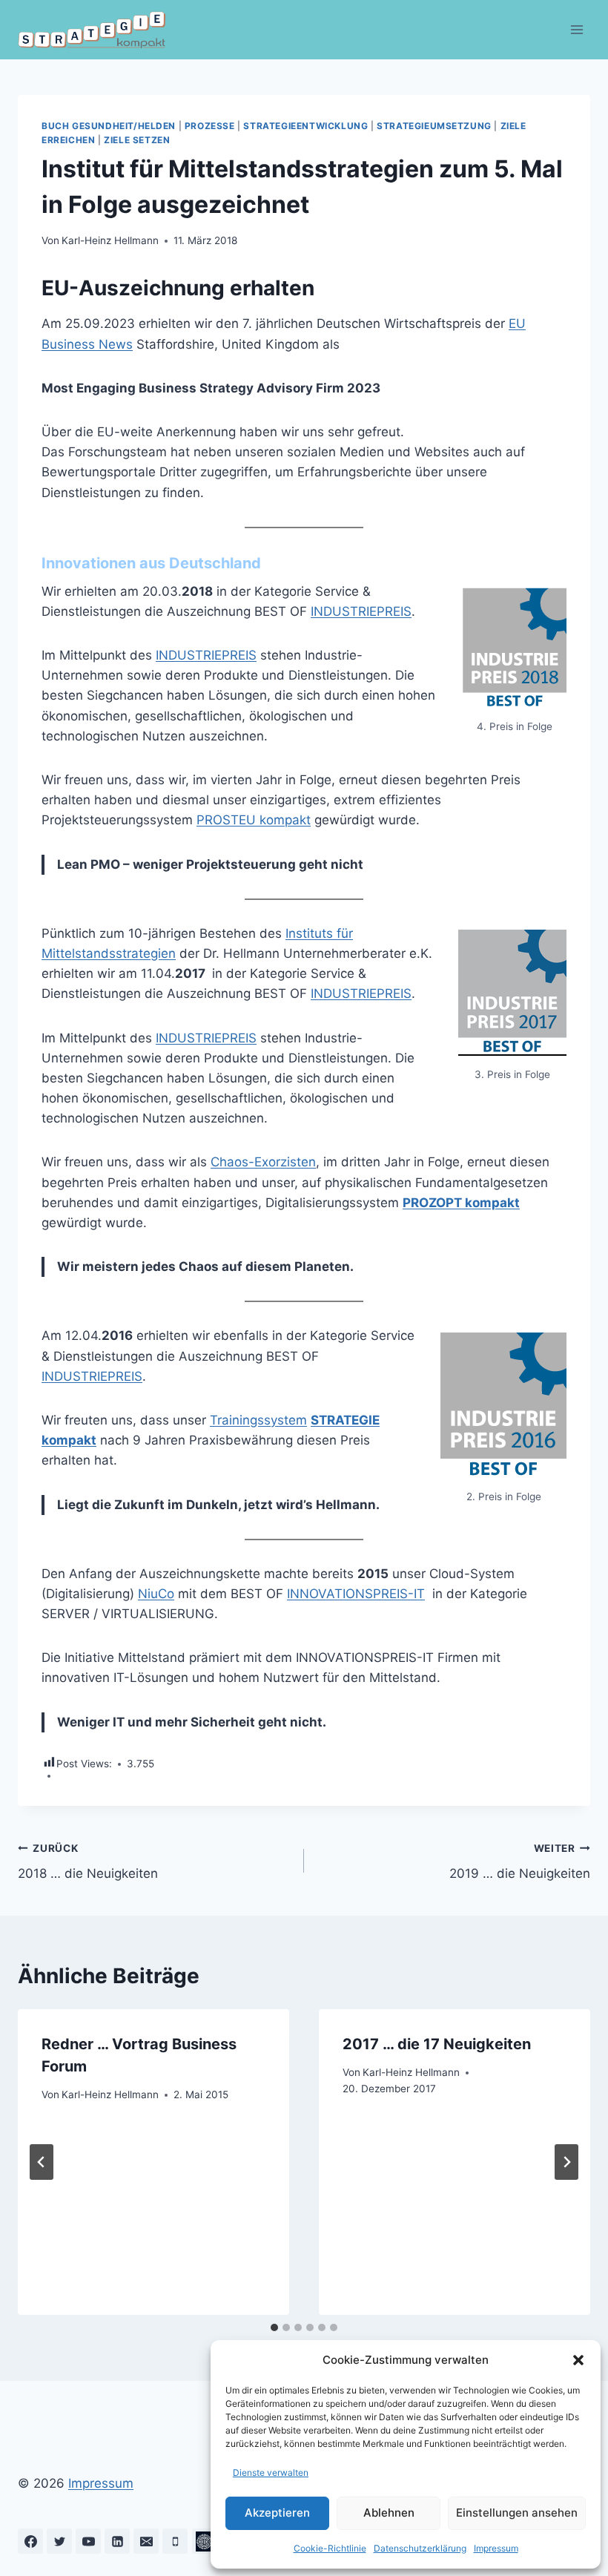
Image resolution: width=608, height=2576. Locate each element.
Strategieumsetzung (434, 126)
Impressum (496, 2548)
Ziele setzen (137, 140)
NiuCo (156, 1594)
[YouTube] (88, 2541)
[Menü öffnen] (576, 29)
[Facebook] (30, 2541)
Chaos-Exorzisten (263, 1162)
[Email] (146, 2541)
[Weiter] (566, 2162)
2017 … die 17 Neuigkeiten (437, 2044)
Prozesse (210, 126)
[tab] (274, 2327)
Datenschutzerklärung (420, 2548)
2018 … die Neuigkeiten (88, 1862)
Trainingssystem (258, 1420)
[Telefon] (175, 2541)
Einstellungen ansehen (517, 2513)
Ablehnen (389, 2513)
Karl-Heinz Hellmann (110, 240)
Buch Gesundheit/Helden (109, 126)
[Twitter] (59, 2541)
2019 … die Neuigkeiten (520, 1862)
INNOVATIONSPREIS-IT (356, 1594)
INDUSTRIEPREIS (361, 611)
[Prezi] (205, 2541)
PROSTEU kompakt (254, 820)
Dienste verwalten (271, 2472)
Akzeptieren (277, 2513)
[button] (578, 2360)
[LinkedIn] (117, 2541)
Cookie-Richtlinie (330, 2548)
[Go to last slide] (42, 2162)
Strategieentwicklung (305, 126)
